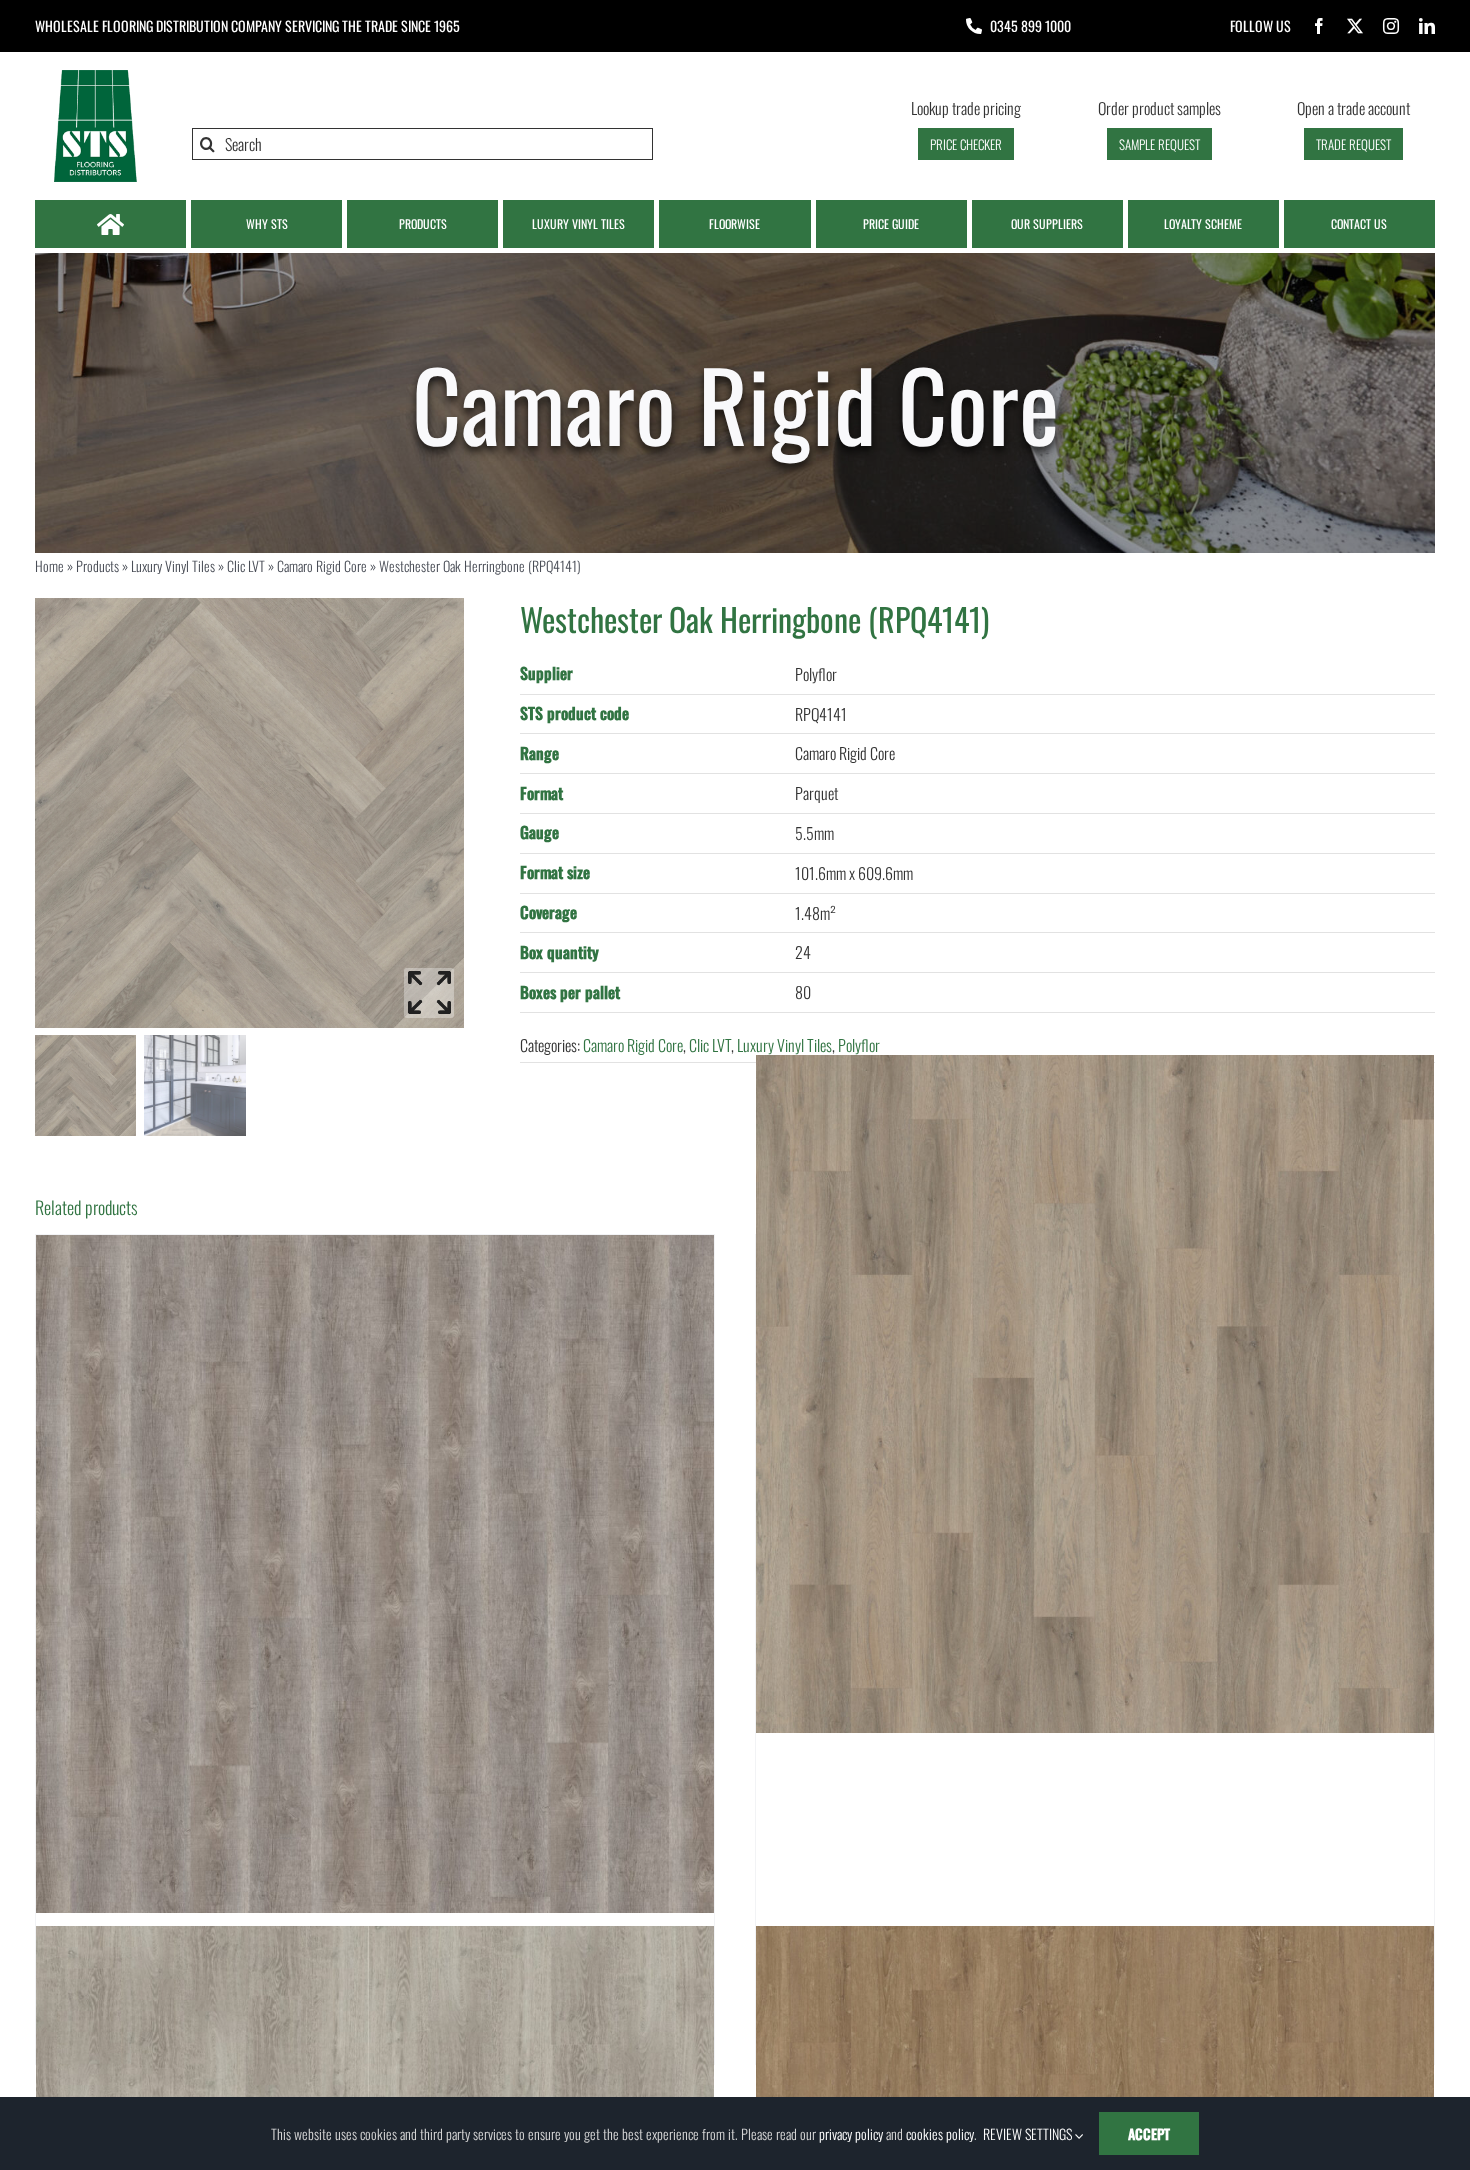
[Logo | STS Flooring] (95, 75)
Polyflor (859, 1045)
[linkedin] (1427, 26)
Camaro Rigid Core (322, 565)
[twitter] (1355, 26)
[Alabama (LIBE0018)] (1095, 1394)
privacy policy (851, 2133)
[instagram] (1391, 26)
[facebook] (1319, 26)
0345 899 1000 (1030, 25)
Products (97, 565)
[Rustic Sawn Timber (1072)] (375, 1574)
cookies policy (940, 2133)
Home (49, 565)
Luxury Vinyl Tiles (173, 565)
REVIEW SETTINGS (1029, 2133)
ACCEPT (1149, 2133)
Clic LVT (246, 565)
